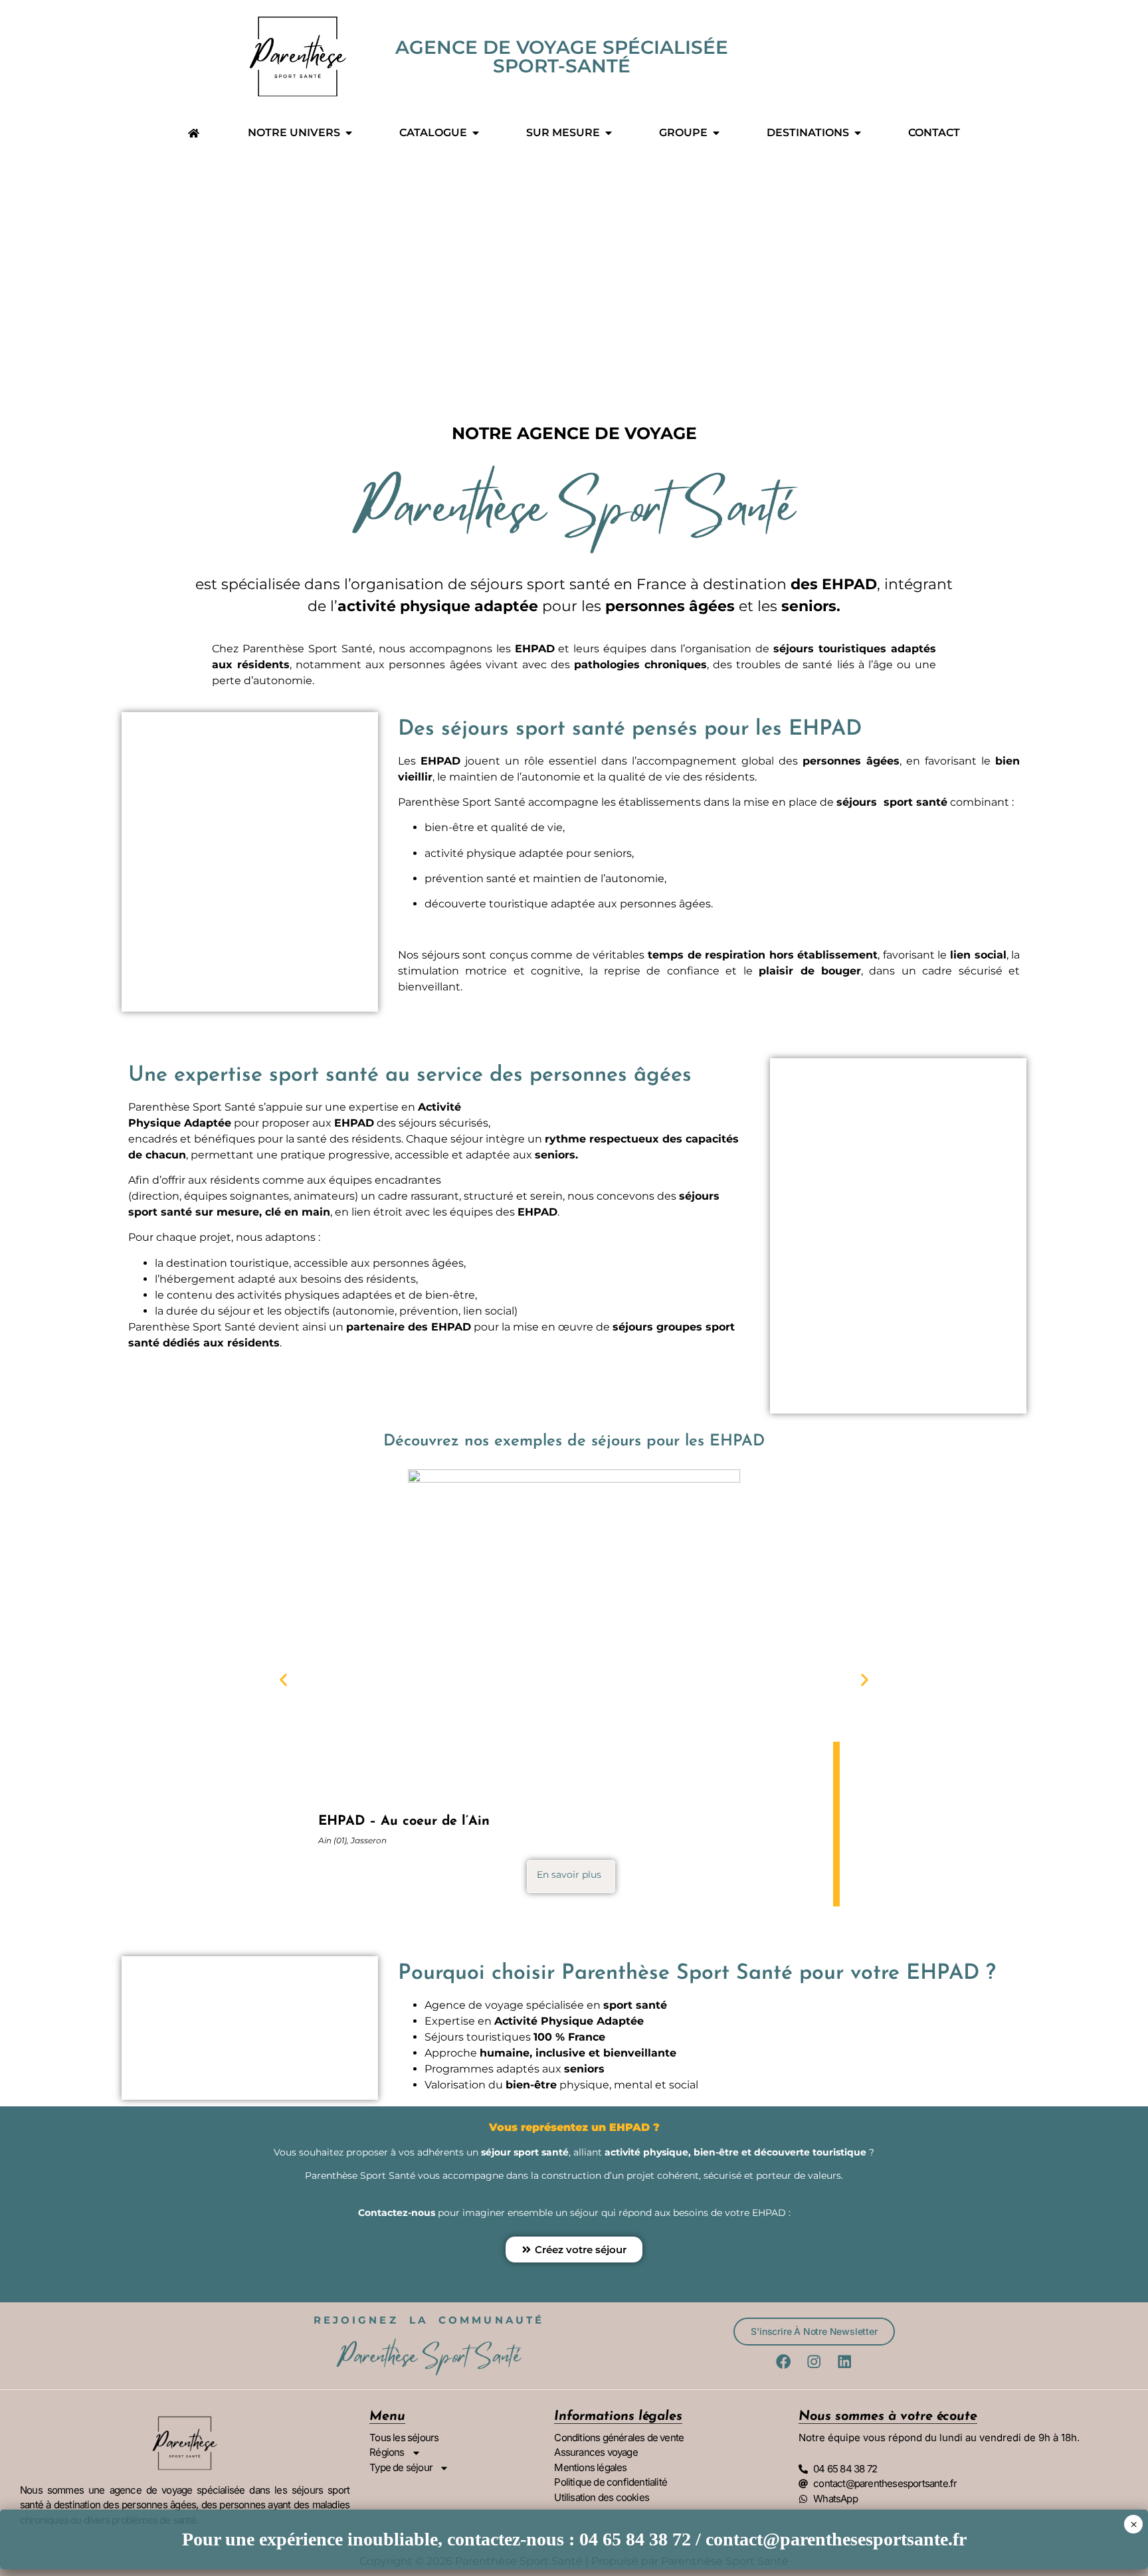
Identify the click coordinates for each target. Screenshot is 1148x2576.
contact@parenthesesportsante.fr (836, 2539)
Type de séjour (401, 2467)
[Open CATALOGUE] (476, 133)
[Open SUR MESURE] (609, 133)
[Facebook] (784, 2361)
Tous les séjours (404, 2438)
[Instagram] (814, 2361)
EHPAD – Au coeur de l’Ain (404, 1821)
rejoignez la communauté (429, 2320)
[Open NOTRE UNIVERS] (349, 133)
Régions (387, 2452)
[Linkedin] (844, 2361)
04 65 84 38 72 (635, 2539)
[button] (283, 1680)
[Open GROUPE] (716, 133)
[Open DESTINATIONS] (858, 133)
